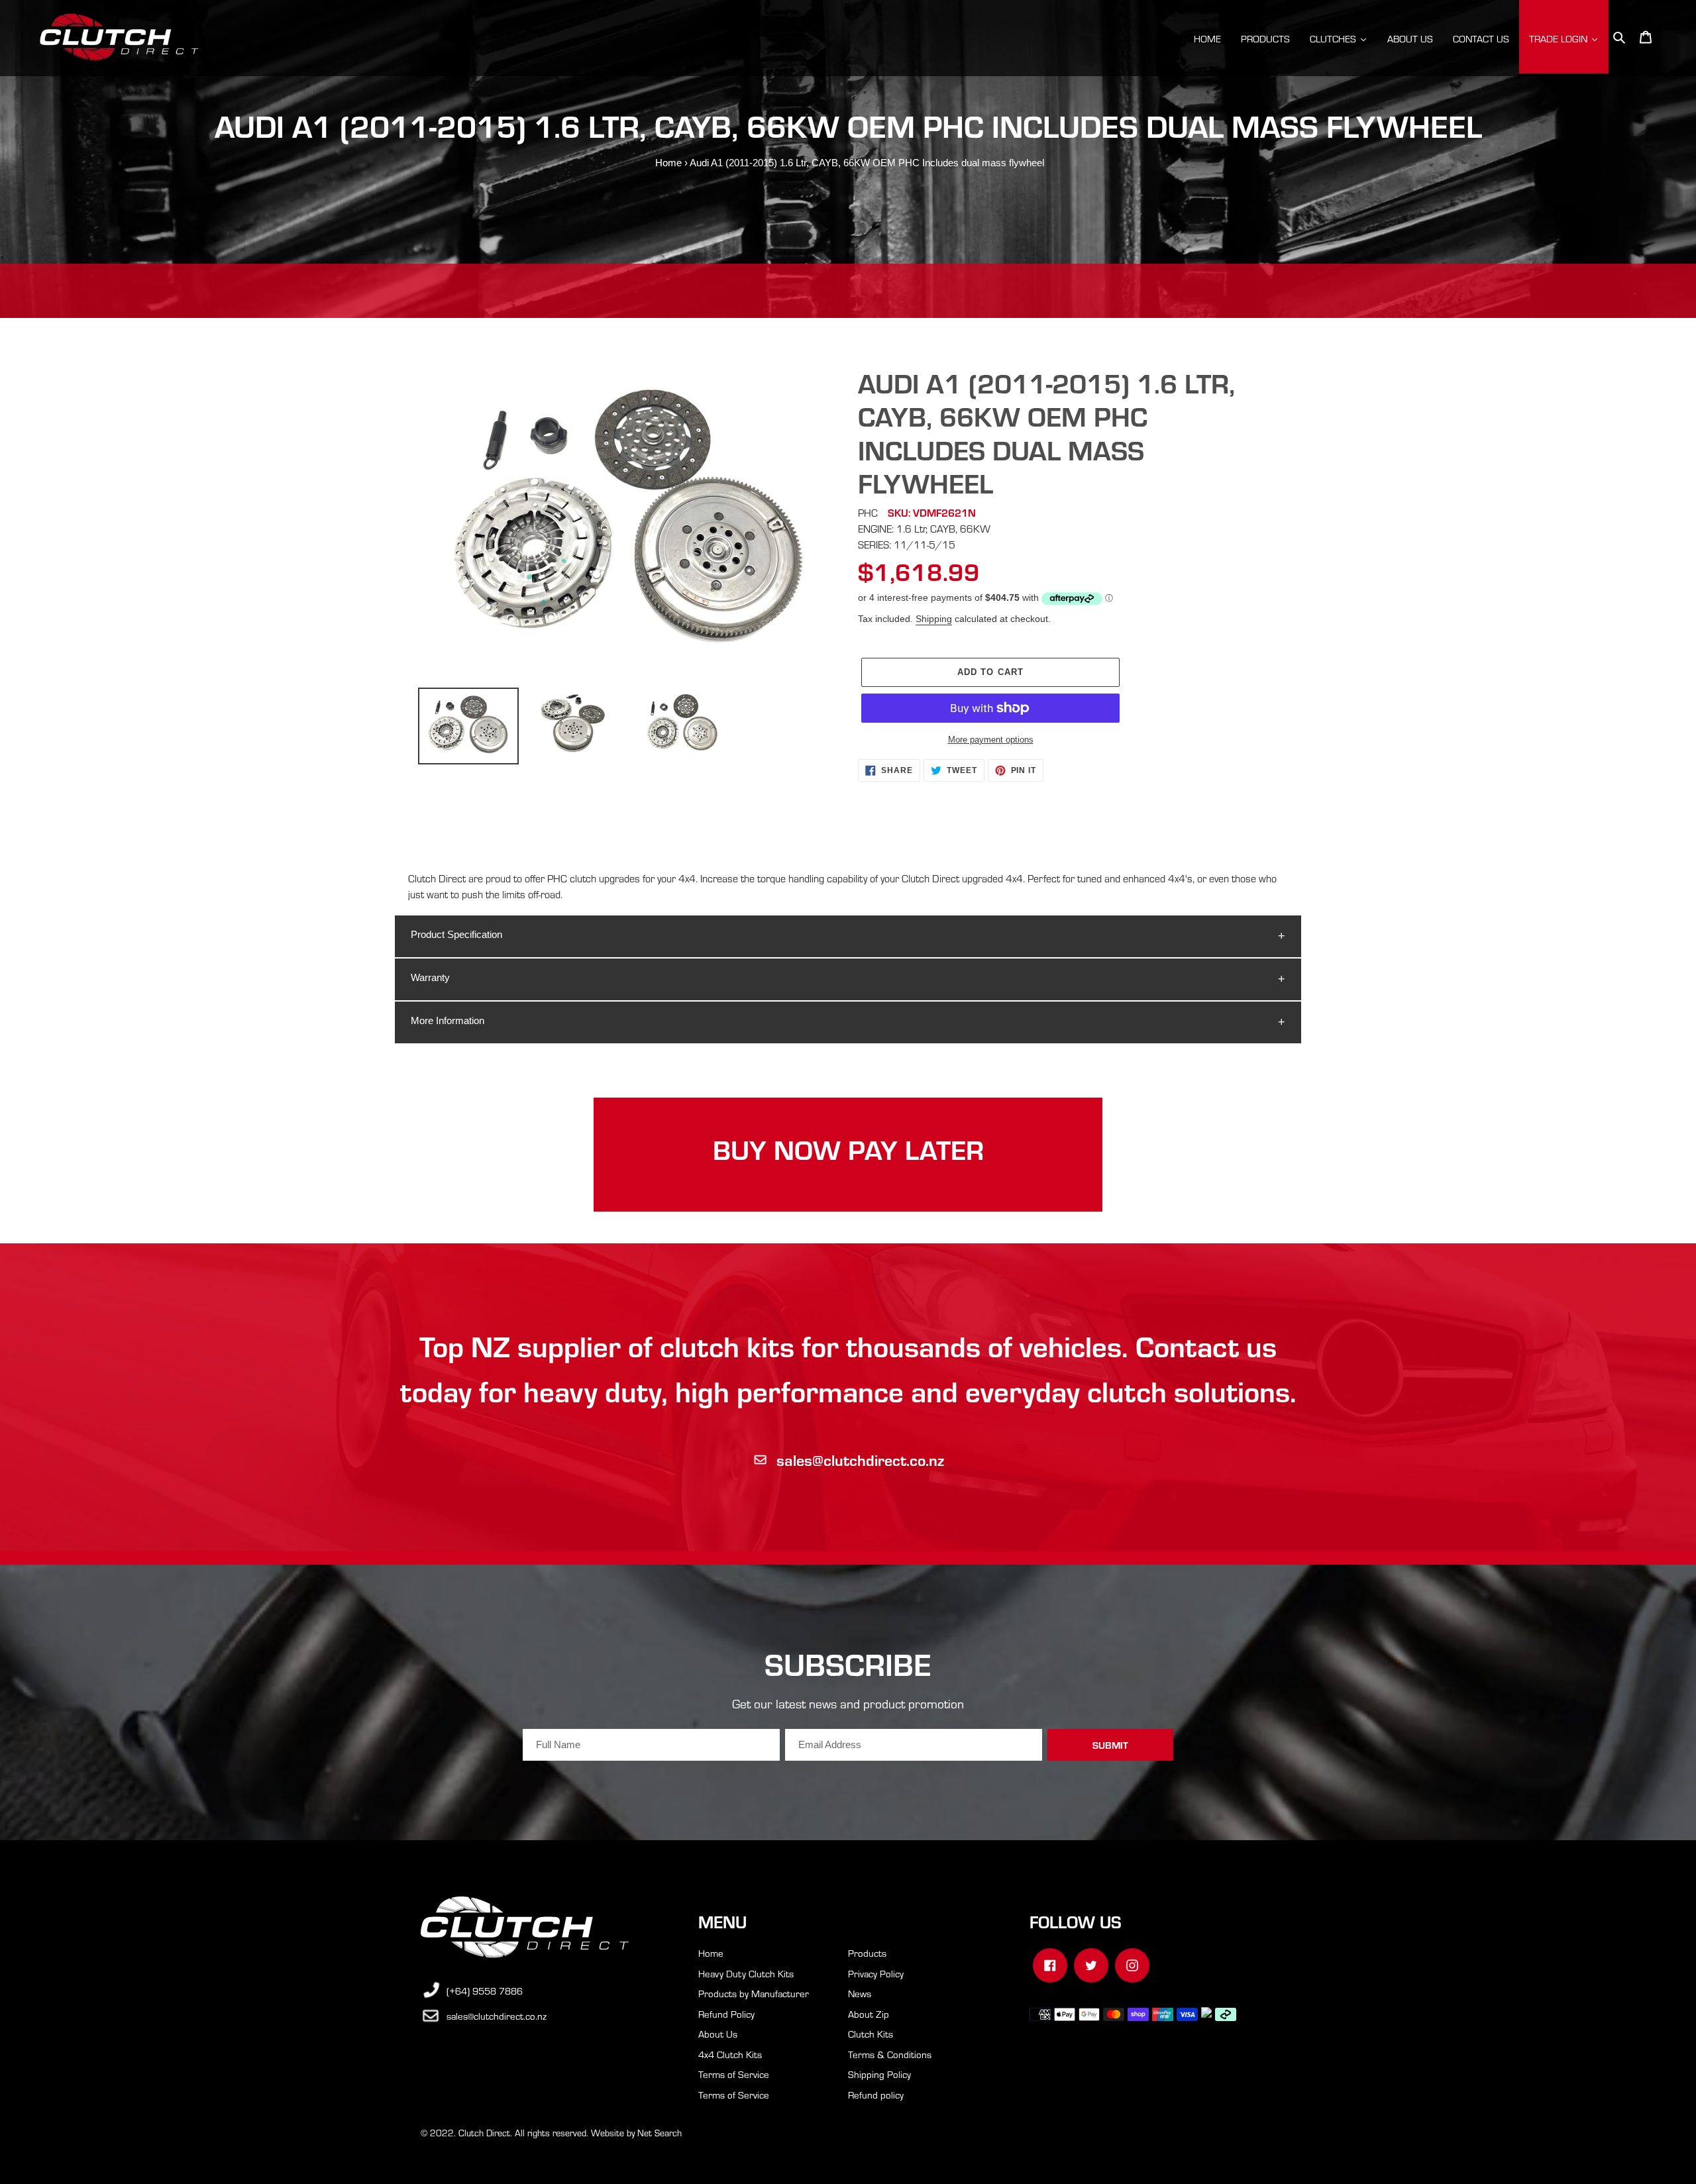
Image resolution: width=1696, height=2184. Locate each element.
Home (668, 163)
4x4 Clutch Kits (730, 2054)
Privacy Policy (876, 1973)
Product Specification (456, 934)
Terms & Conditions (890, 2054)
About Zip (869, 2014)
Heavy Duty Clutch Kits (746, 1973)
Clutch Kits (871, 2034)
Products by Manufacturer (754, 1993)
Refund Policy (726, 2014)
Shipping (934, 619)
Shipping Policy (879, 2074)
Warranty (430, 977)
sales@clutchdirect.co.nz (860, 1460)
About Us (718, 2034)
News (860, 1993)
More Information (448, 1020)
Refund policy (876, 2095)
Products (867, 1953)
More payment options (991, 740)
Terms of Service (734, 2074)
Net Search (660, 2133)
